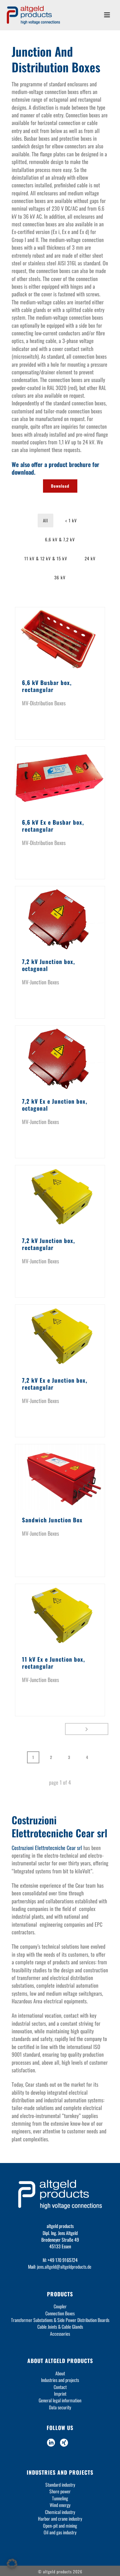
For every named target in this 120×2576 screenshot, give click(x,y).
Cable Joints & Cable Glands (60, 2326)
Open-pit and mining (60, 2525)
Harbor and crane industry (60, 2518)
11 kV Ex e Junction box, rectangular (53, 1663)
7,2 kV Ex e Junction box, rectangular (55, 1384)
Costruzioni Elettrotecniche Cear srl (47, 1848)
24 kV (90, 558)
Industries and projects (60, 2380)
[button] (12, 2564)
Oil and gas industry (60, 2532)
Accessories (60, 2333)
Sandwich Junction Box (52, 1520)
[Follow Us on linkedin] (51, 2443)
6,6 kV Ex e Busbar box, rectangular (53, 826)
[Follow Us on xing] (64, 2443)
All (45, 520)
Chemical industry (60, 2512)
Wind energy (60, 2505)
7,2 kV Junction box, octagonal (48, 965)
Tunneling (60, 2498)
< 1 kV (71, 520)
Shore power (60, 2491)
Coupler (60, 2306)
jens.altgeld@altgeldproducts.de (64, 2266)
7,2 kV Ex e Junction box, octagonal (55, 1105)
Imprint (60, 2393)
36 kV (60, 577)
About (60, 2373)
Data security (60, 2407)
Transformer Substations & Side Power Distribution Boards (60, 2320)
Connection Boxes (60, 2313)
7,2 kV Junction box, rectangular (48, 1244)
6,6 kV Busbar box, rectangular (47, 686)
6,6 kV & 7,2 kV (60, 539)
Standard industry (60, 2484)
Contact (60, 2387)
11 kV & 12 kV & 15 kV (46, 558)
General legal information (60, 2400)
